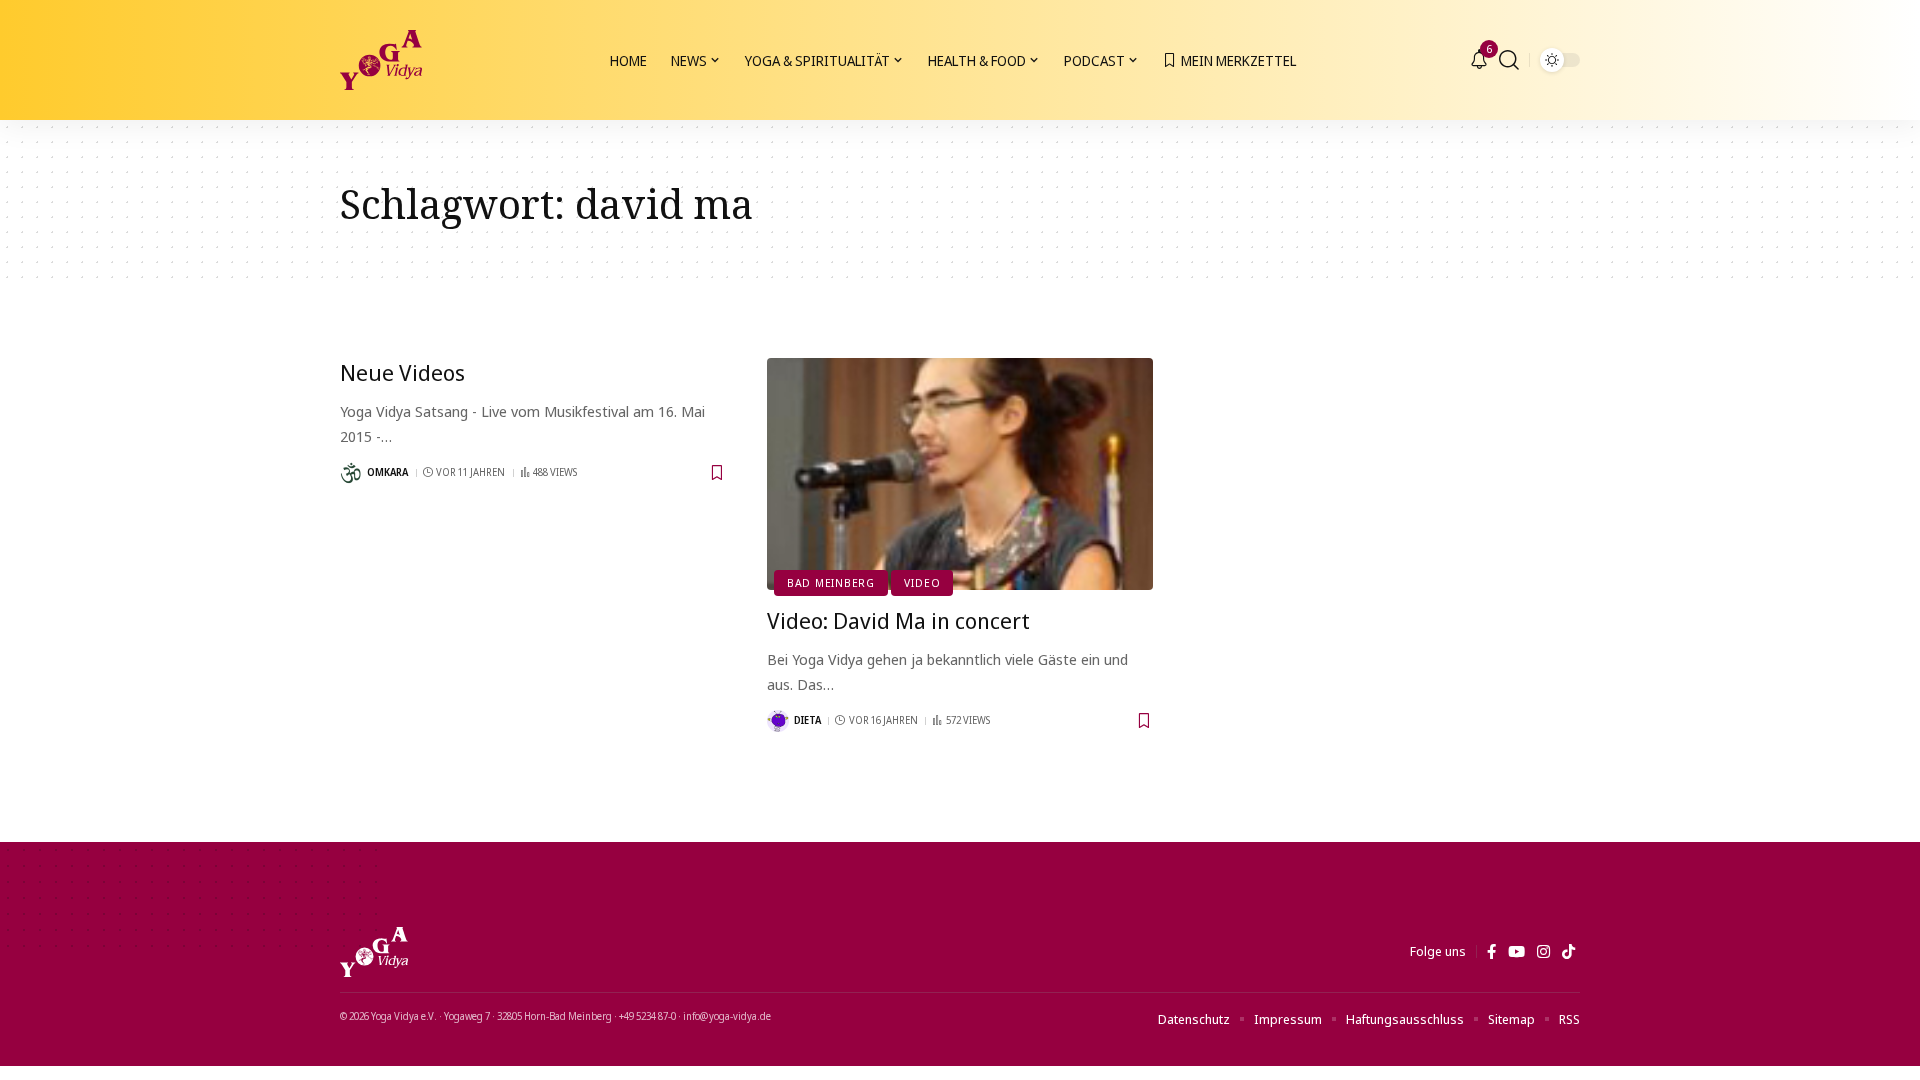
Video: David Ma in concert (898, 620)
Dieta (807, 720)
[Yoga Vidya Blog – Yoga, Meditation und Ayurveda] (374, 952)
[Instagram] (1543, 952)
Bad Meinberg (831, 582)
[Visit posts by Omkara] (351, 473)
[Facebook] (1491, 952)
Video (922, 582)
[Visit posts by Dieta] (778, 721)
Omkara (387, 472)
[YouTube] (1516, 952)
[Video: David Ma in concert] (960, 474)
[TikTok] (1568, 952)
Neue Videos (402, 372)
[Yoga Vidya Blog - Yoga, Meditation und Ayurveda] (381, 60)
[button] (1509, 60)
